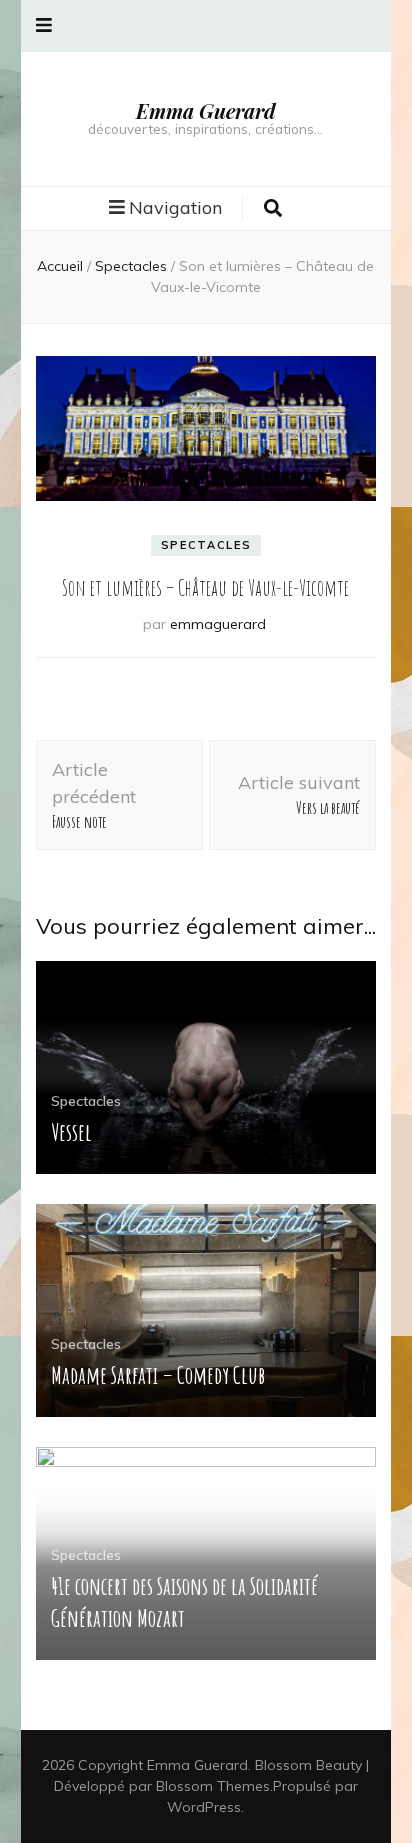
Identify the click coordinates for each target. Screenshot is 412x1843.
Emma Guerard (206, 110)
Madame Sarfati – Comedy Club (158, 1375)
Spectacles (206, 545)
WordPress (204, 1807)
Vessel (71, 1132)
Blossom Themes (213, 1786)
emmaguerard (218, 624)
